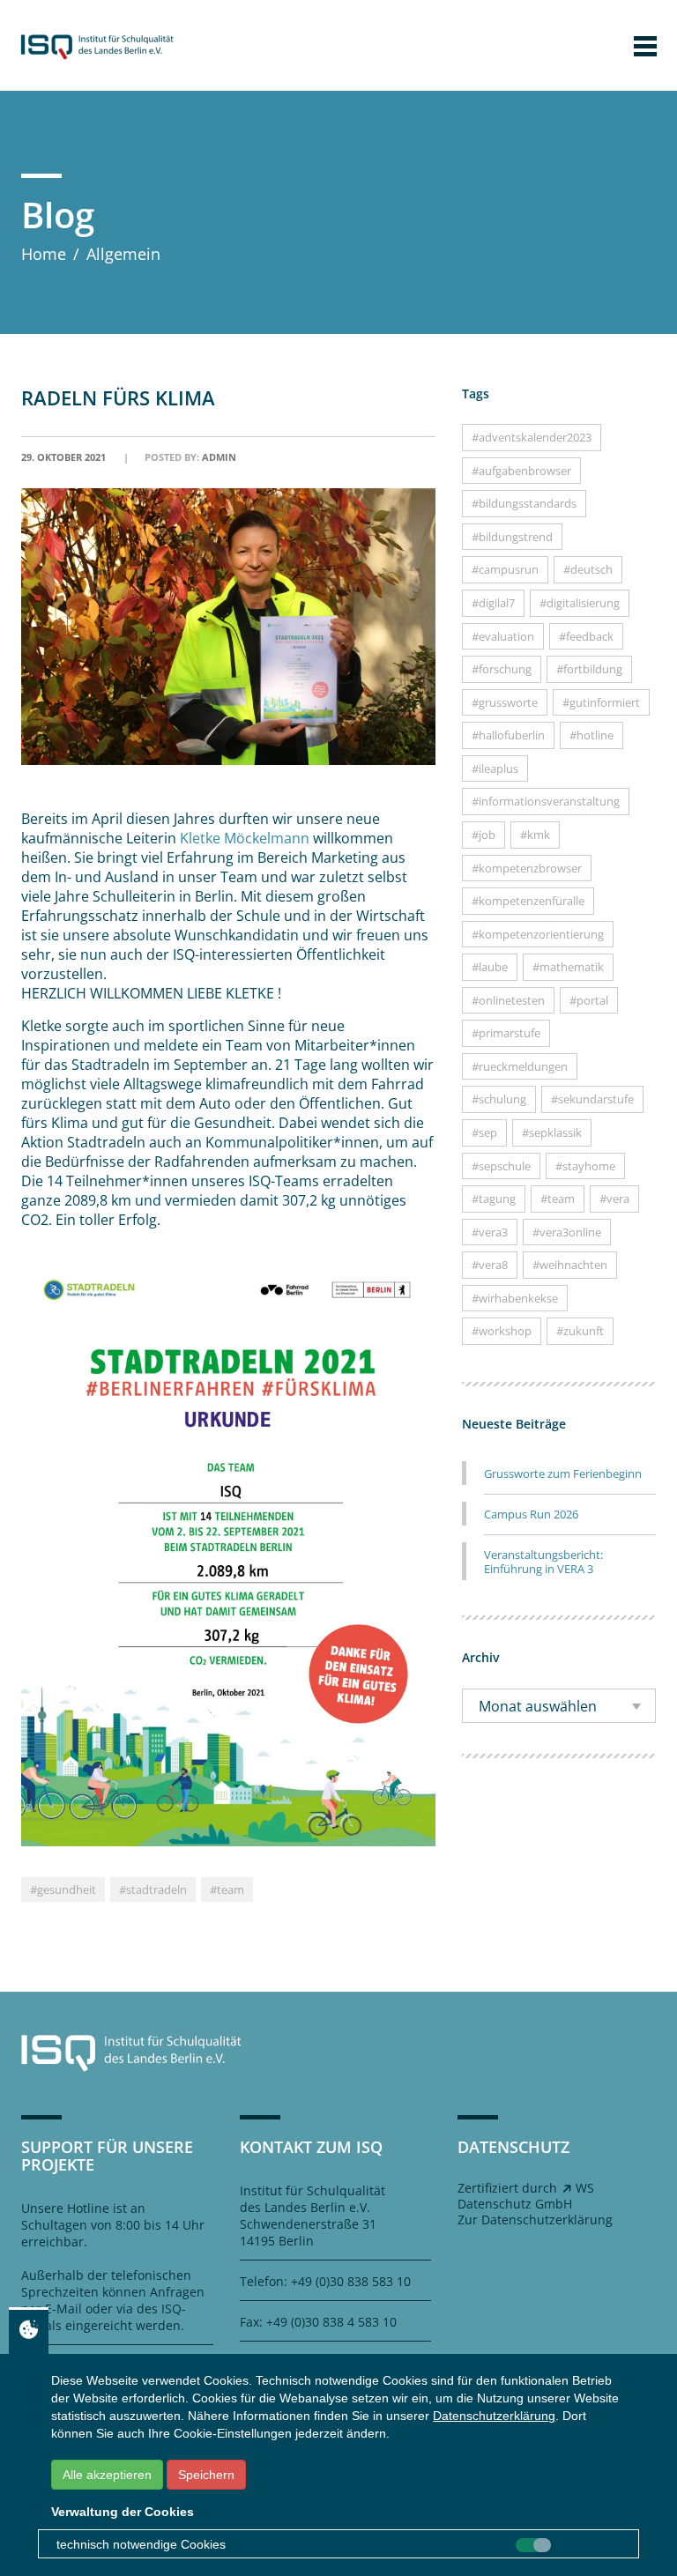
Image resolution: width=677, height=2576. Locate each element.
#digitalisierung (580, 603)
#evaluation (503, 636)
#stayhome (585, 1166)
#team (227, 1889)
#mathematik (568, 967)
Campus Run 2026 (531, 1514)
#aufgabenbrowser (521, 471)
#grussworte (505, 702)
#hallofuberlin (508, 735)
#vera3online (567, 1232)
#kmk (535, 835)
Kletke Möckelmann (245, 838)
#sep (484, 1132)
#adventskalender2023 (532, 437)
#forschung (502, 669)
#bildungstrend (512, 537)
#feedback (586, 636)
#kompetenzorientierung (538, 934)
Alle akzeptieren (107, 2475)
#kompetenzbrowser (527, 868)
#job (484, 835)
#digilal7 (493, 603)
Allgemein (123, 254)
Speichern (206, 2475)
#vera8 (490, 1265)
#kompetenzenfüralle (528, 901)
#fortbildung (589, 669)
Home (44, 254)
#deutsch (588, 569)
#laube (490, 967)
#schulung (499, 1099)
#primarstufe (506, 1033)
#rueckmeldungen (520, 1066)
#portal (589, 1000)
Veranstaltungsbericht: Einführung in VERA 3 (543, 1562)
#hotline (591, 735)
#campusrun (505, 569)
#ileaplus (495, 768)
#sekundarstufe (592, 1099)
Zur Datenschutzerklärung (535, 2220)
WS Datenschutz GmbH (526, 2196)
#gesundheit (63, 1889)
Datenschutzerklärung (494, 2416)
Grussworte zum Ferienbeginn (563, 1474)
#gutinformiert (601, 702)
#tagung (494, 1199)
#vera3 (490, 1232)
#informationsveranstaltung (546, 801)
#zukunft (580, 1331)
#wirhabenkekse (515, 1298)
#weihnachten (570, 1265)
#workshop (502, 1331)
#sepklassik (552, 1132)
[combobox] (559, 1706)
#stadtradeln (153, 1889)
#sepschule (501, 1166)
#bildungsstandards (524, 503)
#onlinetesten (508, 1000)
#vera (614, 1199)
